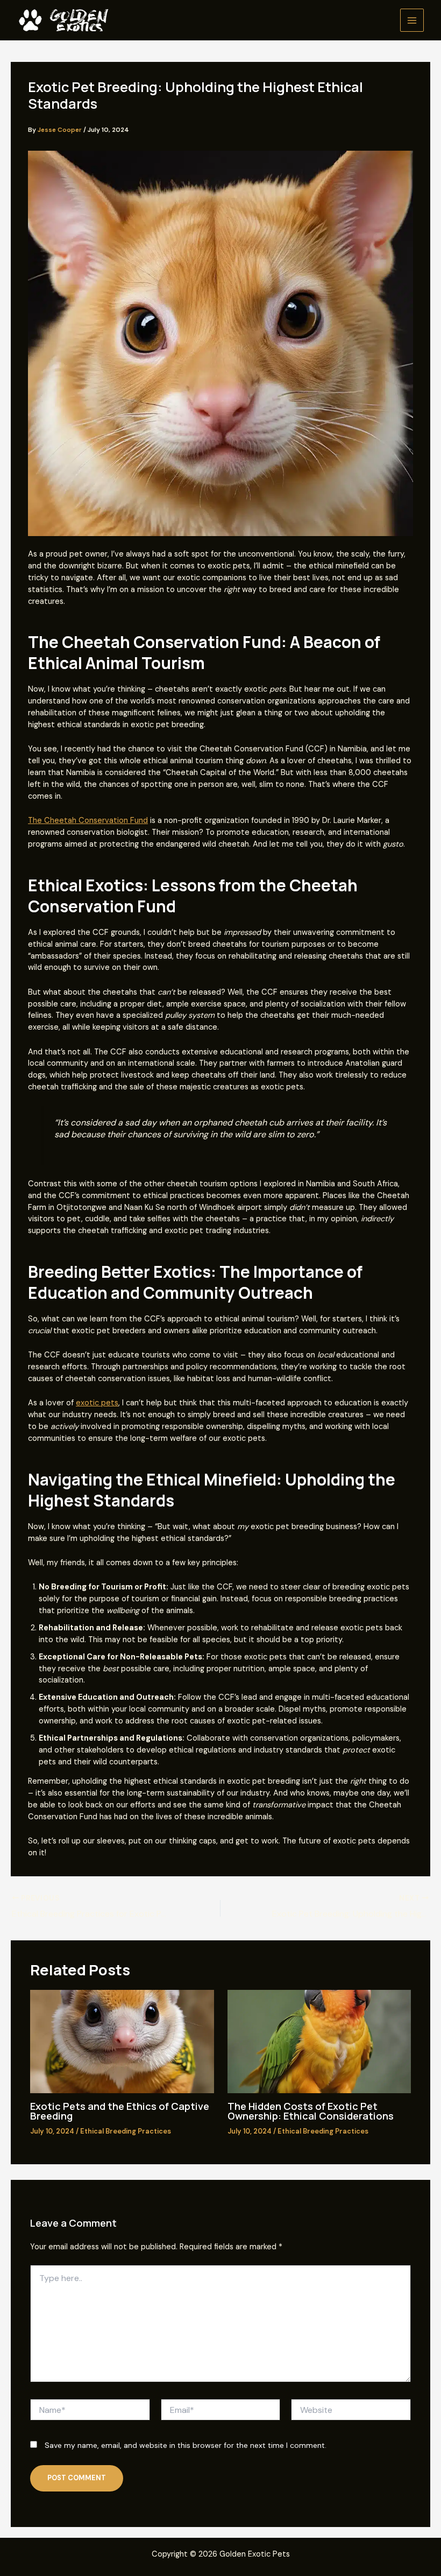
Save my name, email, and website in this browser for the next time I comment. (186, 2445)
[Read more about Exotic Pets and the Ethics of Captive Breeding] (122, 2041)
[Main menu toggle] (412, 20)
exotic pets (97, 1403)
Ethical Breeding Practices (126, 2131)
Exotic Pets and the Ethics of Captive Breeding (120, 2111)
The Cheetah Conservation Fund (88, 821)
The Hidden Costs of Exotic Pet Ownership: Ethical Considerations (311, 2111)
